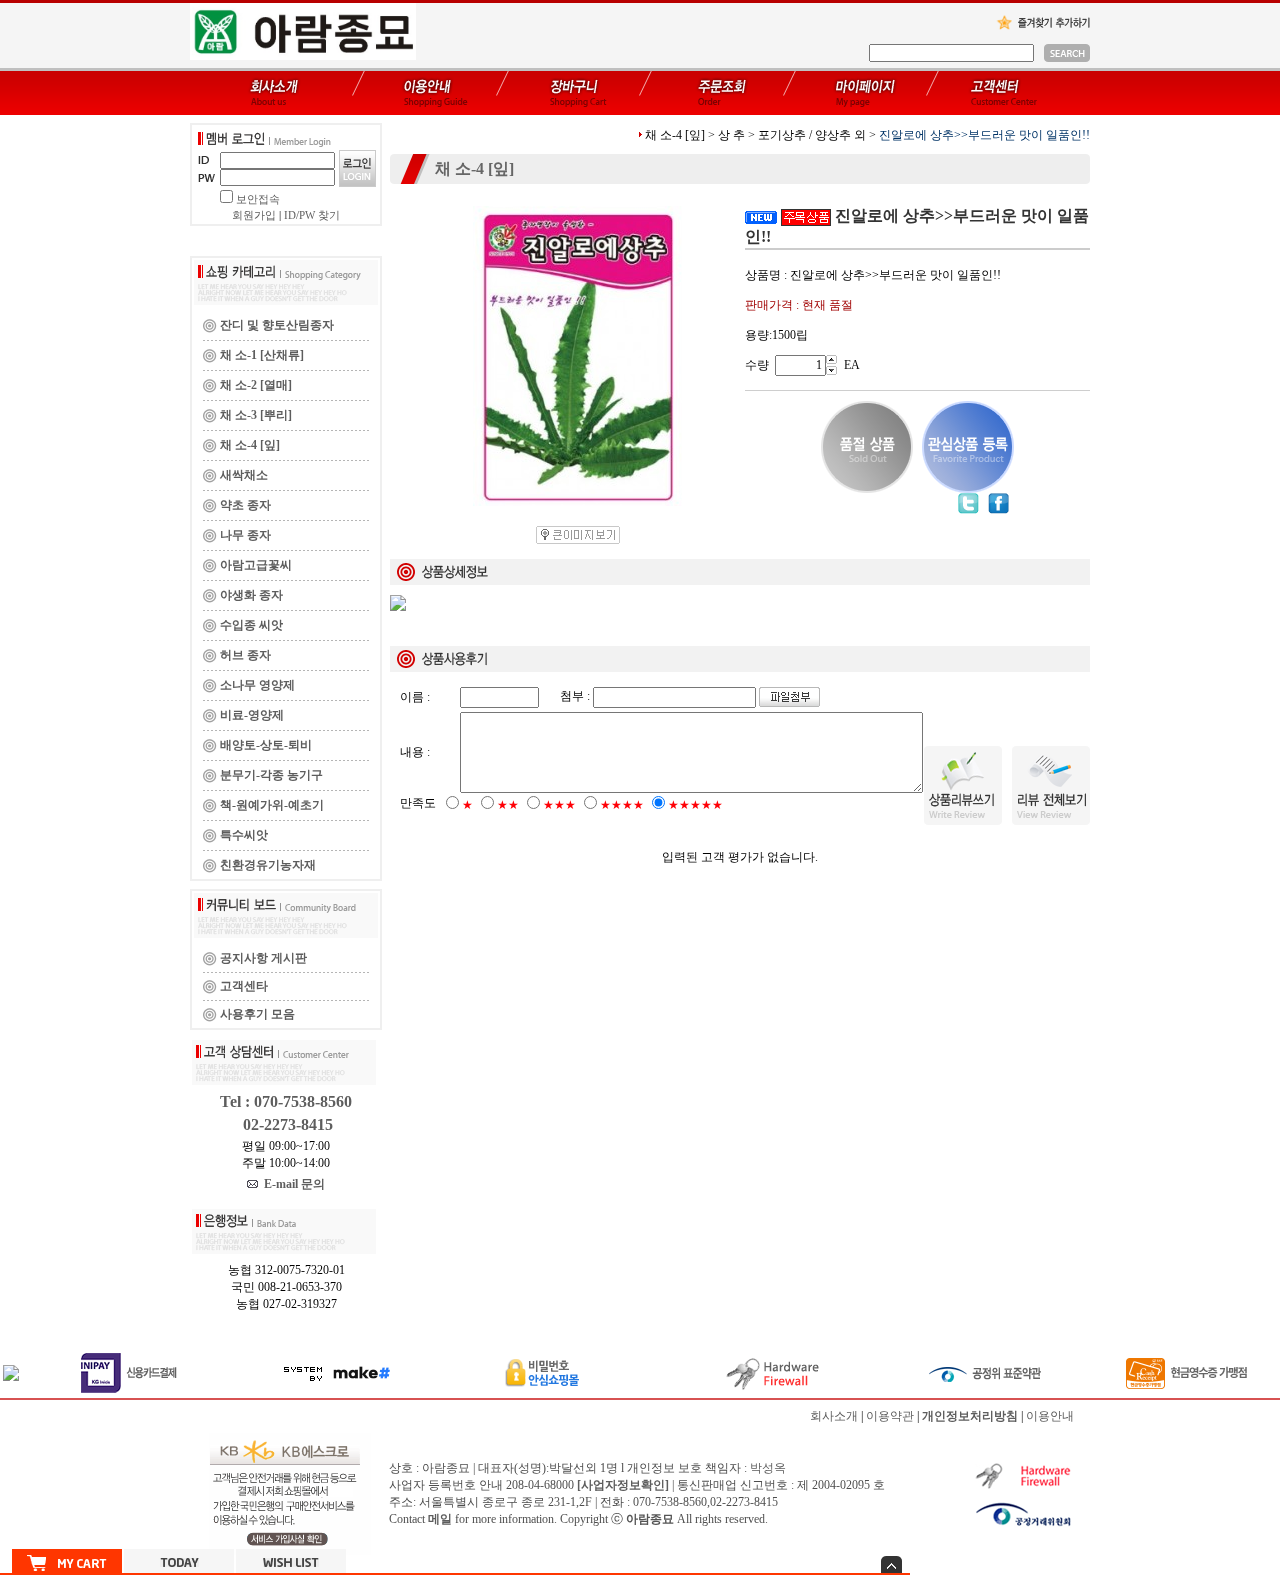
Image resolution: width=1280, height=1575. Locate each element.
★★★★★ (695, 805)
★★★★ (622, 805)
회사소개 (834, 1416)
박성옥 (768, 1468)
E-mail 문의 (291, 1184)
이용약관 (890, 1416)
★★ (508, 805)
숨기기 (891, 1564)
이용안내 (1050, 1416)
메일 (440, 1519)
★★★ (559, 805)
